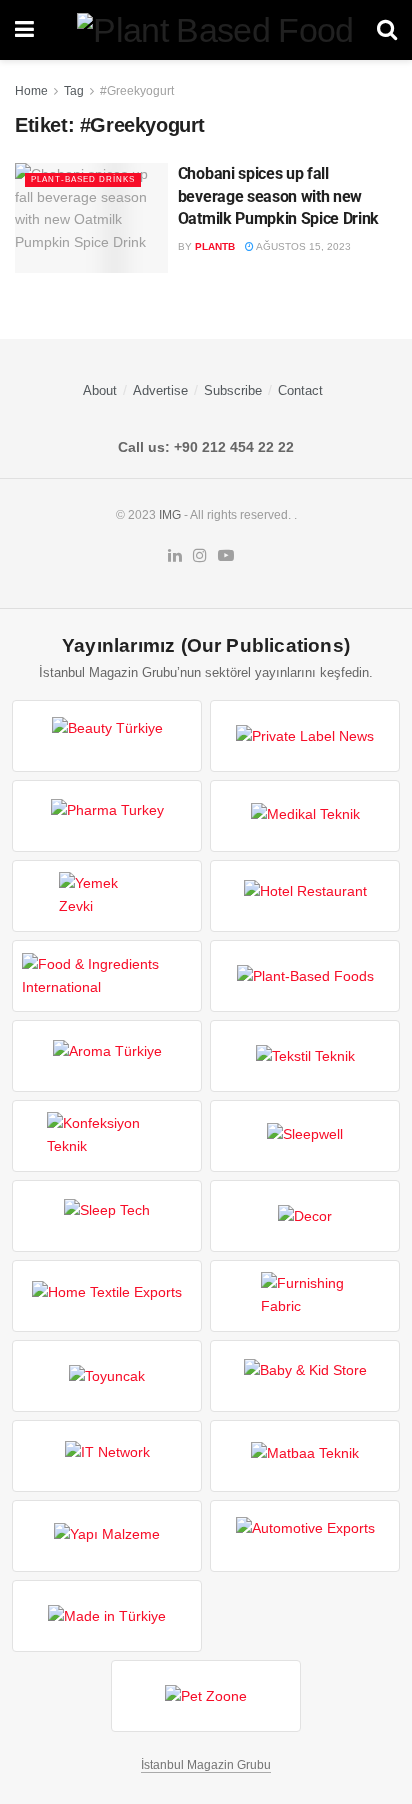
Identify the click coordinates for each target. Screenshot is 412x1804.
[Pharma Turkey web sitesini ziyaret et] (107, 816)
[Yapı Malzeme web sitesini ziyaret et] (107, 1536)
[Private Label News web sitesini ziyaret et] (305, 736)
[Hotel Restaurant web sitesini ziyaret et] (305, 896)
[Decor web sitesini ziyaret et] (305, 1216)
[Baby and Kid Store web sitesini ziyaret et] (305, 1376)
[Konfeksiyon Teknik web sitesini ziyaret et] (107, 1136)
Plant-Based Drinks (83, 179)
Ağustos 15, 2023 (302, 246)
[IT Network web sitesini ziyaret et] (107, 1456)
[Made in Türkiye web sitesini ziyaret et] (107, 1616)
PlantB (215, 246)
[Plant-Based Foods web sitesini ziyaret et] (305, 976)
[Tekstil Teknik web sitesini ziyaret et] (305, 1056)
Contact (300, 390)
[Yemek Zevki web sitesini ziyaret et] (107, 896)
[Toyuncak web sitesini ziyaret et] (107, 1376)
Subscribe (233, 390)
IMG (170, 515)
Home (31, 91)
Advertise (160, 390)
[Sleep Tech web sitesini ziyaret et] (107, 1216)
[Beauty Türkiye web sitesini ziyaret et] (107, 736)
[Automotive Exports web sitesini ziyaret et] (305, 1536)
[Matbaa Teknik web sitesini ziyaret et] (305, 1456)
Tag (74, 91)
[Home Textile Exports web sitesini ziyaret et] (107, 1296)
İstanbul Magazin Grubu (206, 1765)
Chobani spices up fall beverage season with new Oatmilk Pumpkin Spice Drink (278, 196)
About (100, 390)
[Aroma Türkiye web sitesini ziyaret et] (107, 1056)
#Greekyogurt (137, 91)
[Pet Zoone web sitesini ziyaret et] (206, 1696)
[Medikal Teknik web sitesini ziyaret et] (305, 816)
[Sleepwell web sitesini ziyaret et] (305, 1136)
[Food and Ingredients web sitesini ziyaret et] (107, 976)
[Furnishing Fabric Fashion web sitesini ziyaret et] (305, 1296)
